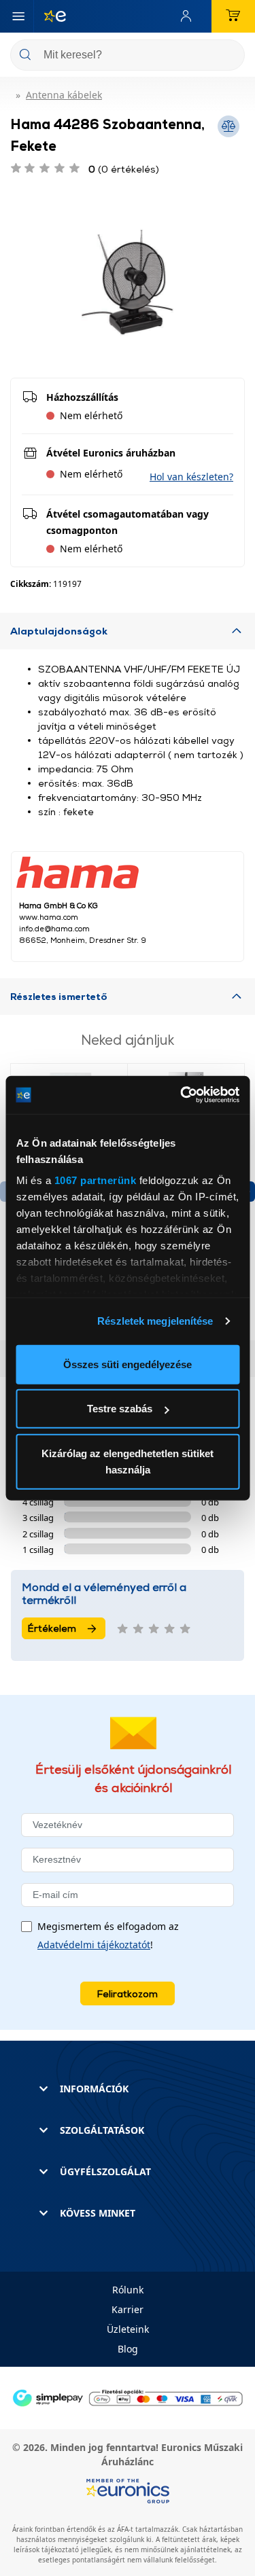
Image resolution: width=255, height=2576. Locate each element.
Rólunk (128, 2290)
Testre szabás (120, 1409)
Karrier (128, 2309)
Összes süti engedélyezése (128, 1364)
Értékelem (52, 1628)
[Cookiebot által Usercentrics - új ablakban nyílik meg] (182, 1095)
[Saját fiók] (189, 16)
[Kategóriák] (18, 16)
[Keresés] (229, 56)
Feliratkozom (128, 1993)
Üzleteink (128, 2329)
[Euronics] (50, 16)
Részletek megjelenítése (155, 1321)
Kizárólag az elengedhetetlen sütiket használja (128, 1461)
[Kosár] (233, 16)
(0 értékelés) (124, 169)
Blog (128, 2349)
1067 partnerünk (95, 1180)
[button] (191, 477)
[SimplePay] (128, 2397)
